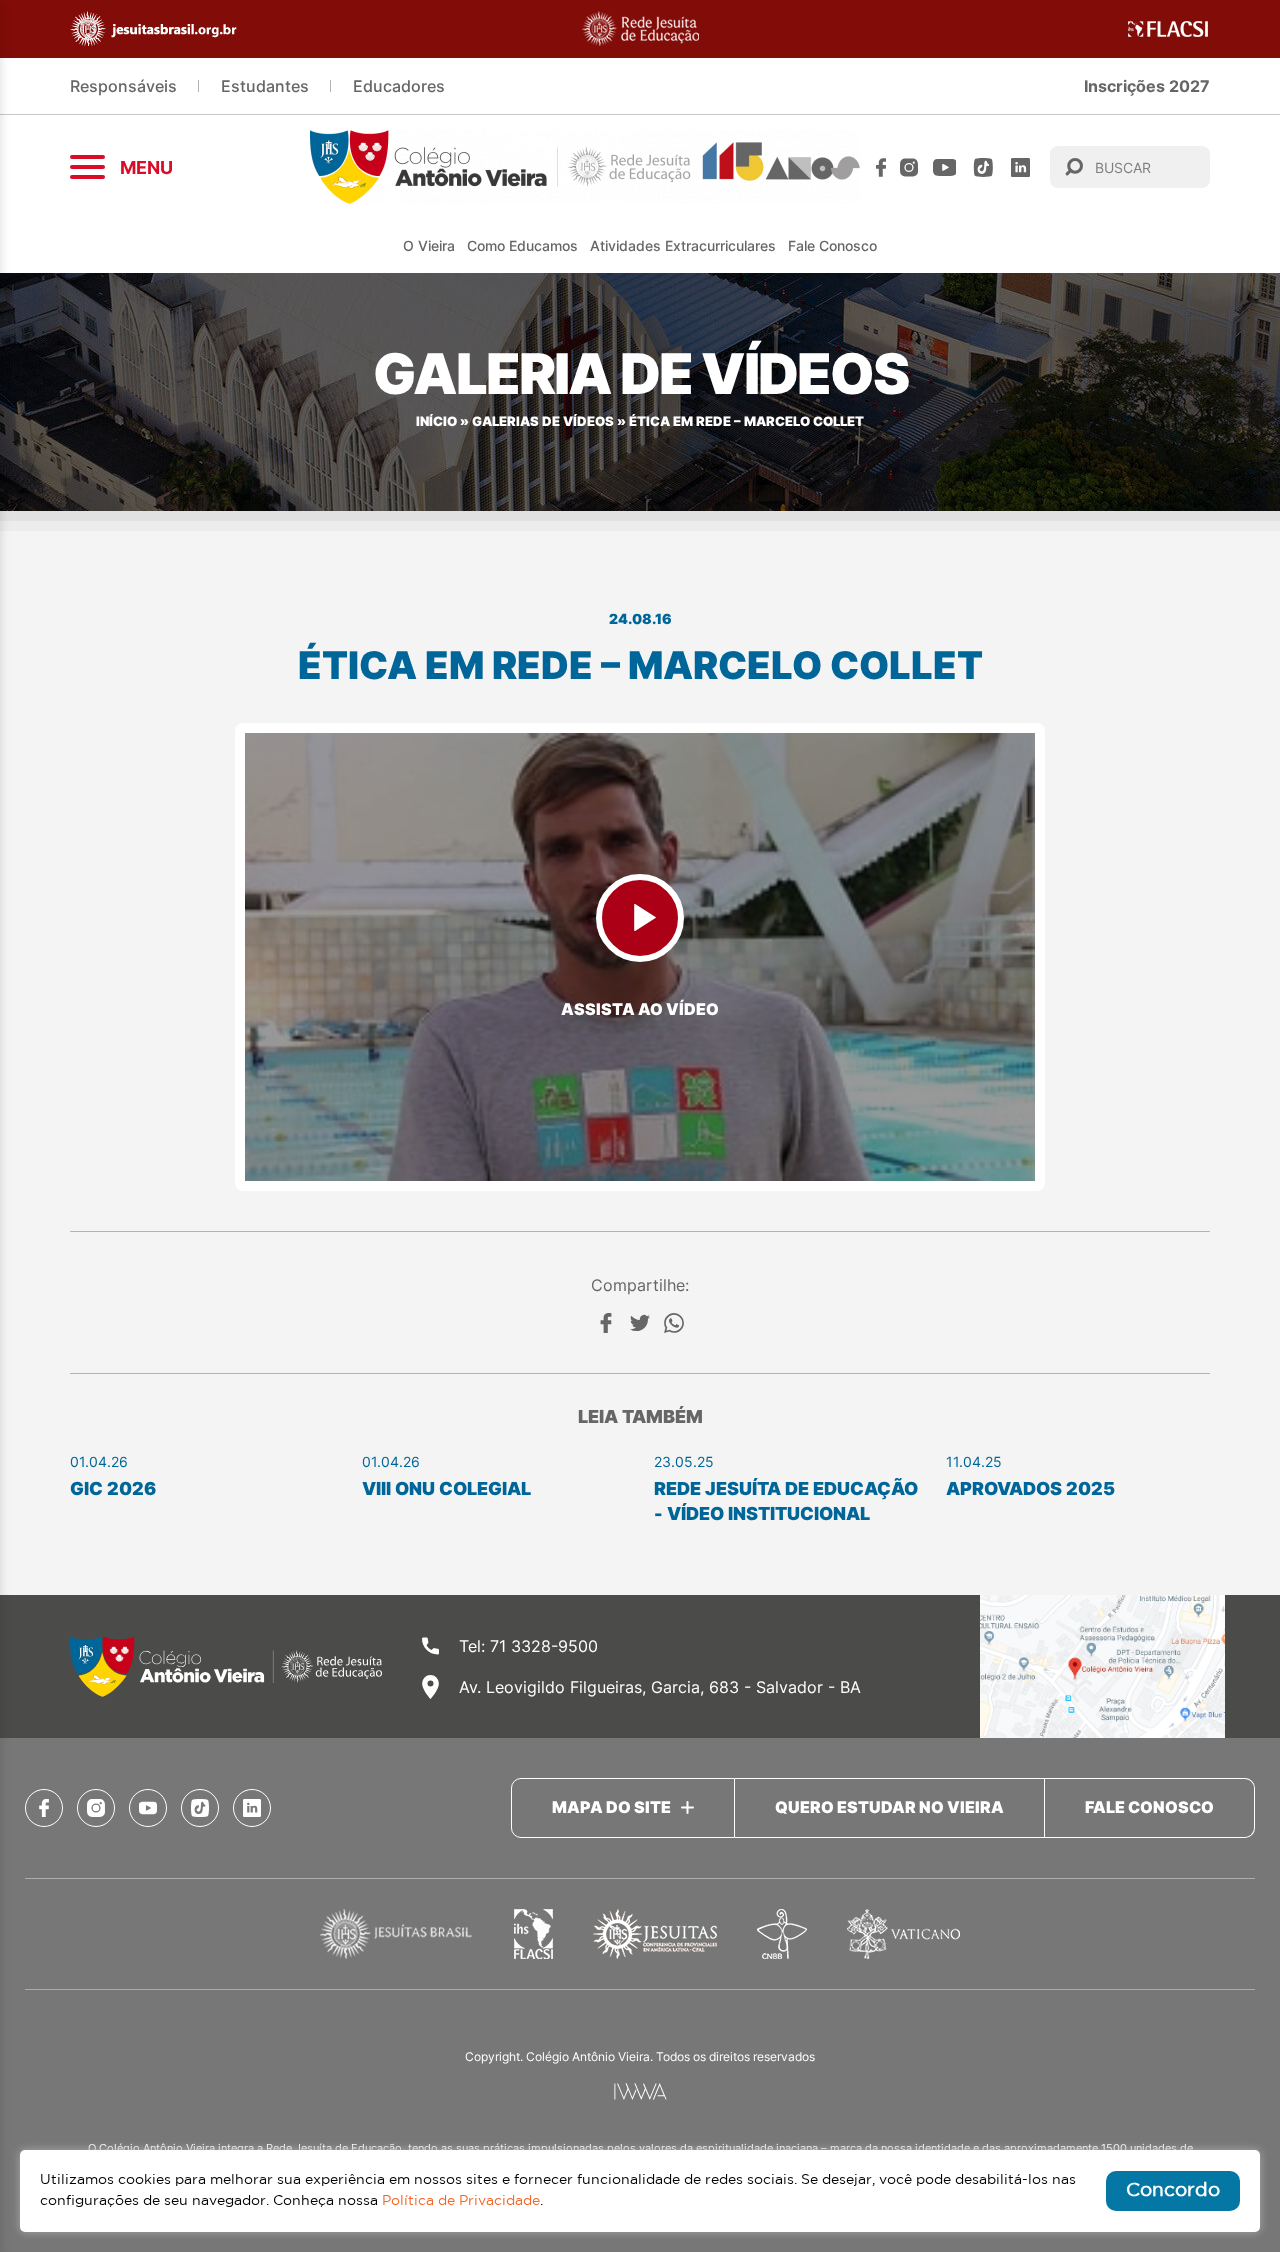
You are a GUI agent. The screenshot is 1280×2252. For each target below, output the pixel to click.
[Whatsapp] (674, 1323)
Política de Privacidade (461, 2201)
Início (436, 421)
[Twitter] (640, 1323)
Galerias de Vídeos (543, 421)
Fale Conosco (832, 245)
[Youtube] (945, 167)
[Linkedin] (1020, 167)
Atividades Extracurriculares (683, 245)
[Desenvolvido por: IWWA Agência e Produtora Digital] (640, 2091)
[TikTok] (983, 167)
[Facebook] (881, 167)
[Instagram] (909, 167)
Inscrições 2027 (1147, 86)
